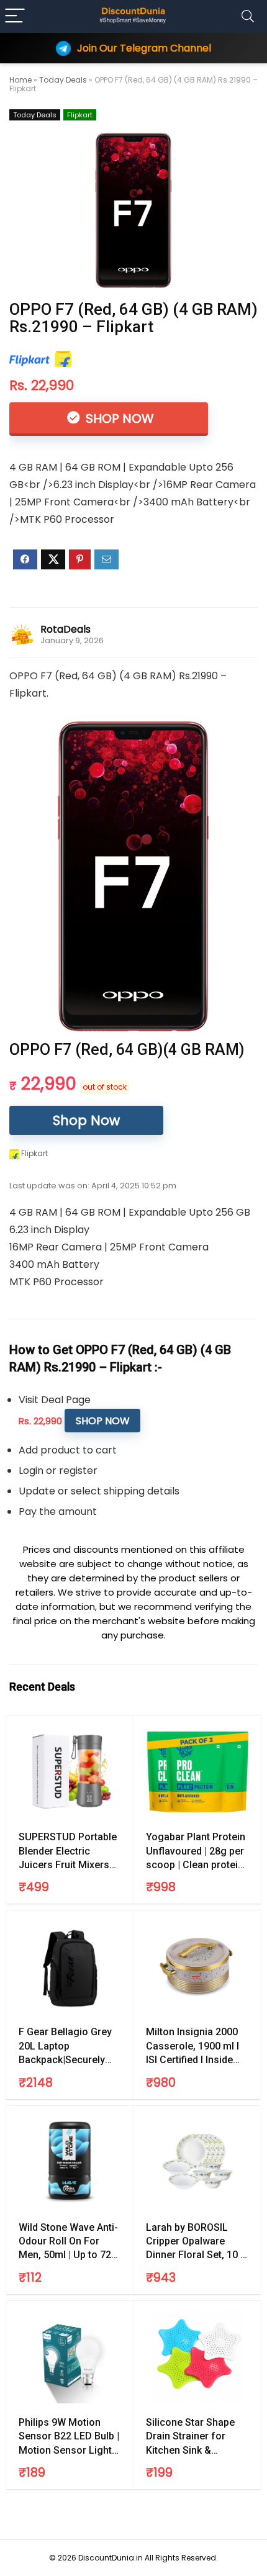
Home (20, 80)
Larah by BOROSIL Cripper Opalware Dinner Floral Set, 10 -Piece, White (195, 2242)
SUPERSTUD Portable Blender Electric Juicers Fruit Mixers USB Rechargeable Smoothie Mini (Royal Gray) (68, 1851)
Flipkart (80, 115)
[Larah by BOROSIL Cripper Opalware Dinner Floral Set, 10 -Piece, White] (197, 2162)
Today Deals (63, 80)
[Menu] (15, 16)
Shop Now (118, 418)
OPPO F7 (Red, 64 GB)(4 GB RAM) (127, 1050)
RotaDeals (66, 629)
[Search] (248, 16)
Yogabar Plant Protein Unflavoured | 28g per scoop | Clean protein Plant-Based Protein (196, 1851)
